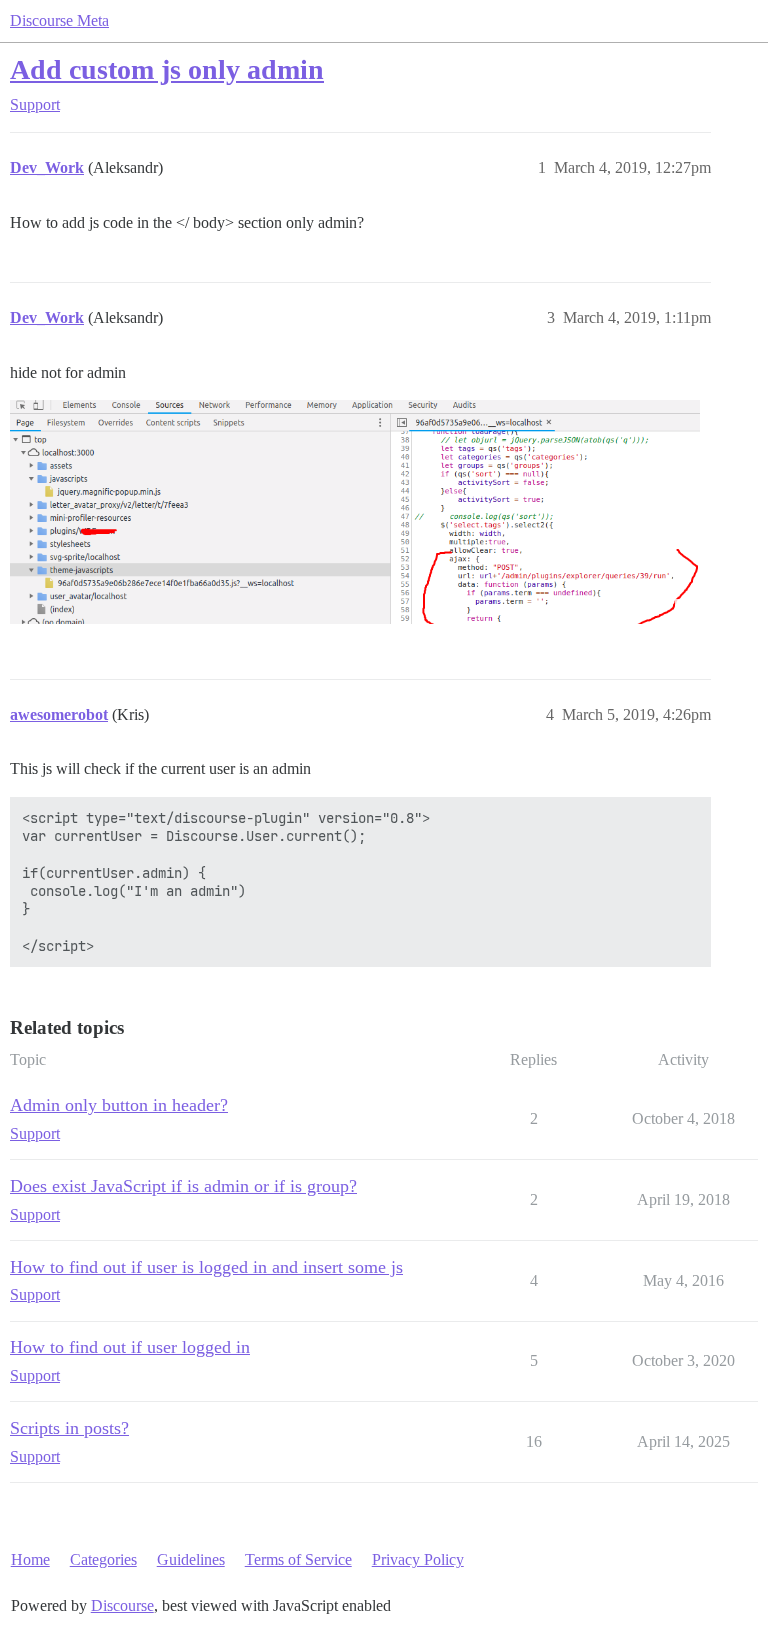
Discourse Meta (59, 20)
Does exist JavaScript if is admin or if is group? (183, 1186)
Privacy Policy (418, 1559)
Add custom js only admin (167, 69)
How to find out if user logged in (130, 1347)
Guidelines (191, 1559)
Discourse (122, 1605)
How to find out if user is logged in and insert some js (206, 1267)
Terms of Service (298, 1559)
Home (30, 1559)
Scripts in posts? (69, 1428)
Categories (103, 1559)
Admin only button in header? (119, 1105)
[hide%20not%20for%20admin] (355, 512)
